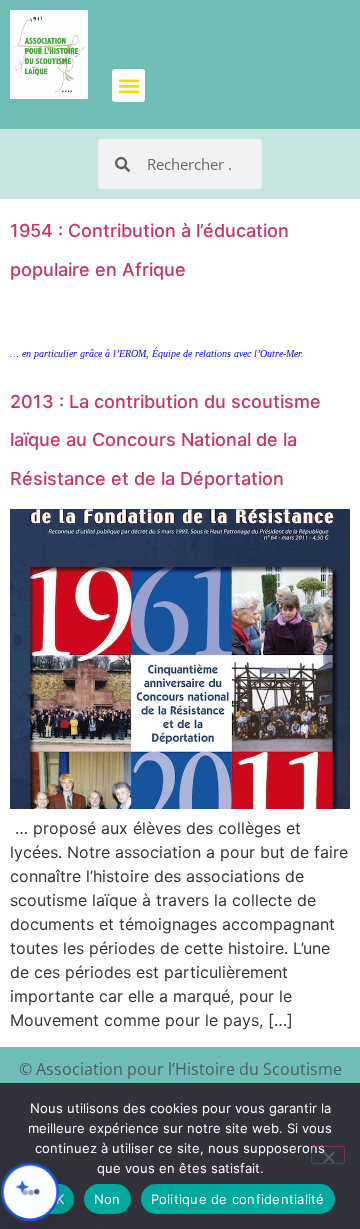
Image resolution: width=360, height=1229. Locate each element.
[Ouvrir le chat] (30, 1192)
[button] (128, 85)
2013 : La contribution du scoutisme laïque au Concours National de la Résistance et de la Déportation (165, 440)
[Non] (328, 1155)
